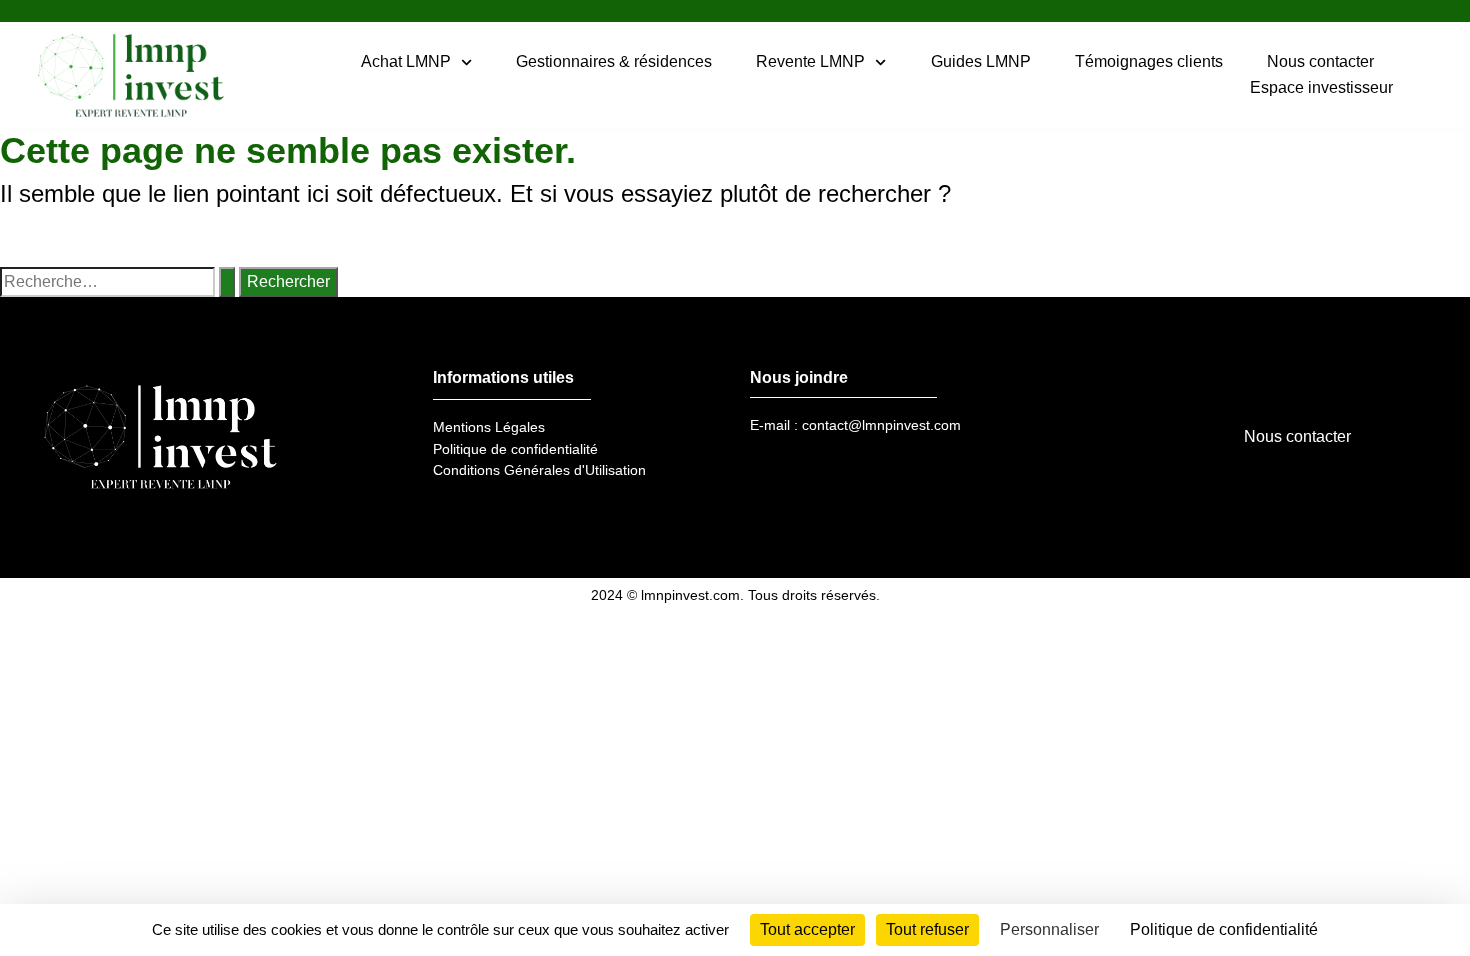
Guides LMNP (981, 61)
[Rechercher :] (117, 282)
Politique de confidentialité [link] (1224, 929)
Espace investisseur (1321, 87)
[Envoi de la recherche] (227, 282)
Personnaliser (1049, 929)
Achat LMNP (406, 61)
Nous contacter (1320, 61)
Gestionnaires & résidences (614, 61)
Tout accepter (807, 929)
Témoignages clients (1149, 61)
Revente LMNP (810, 61)
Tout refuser (927, 929)
